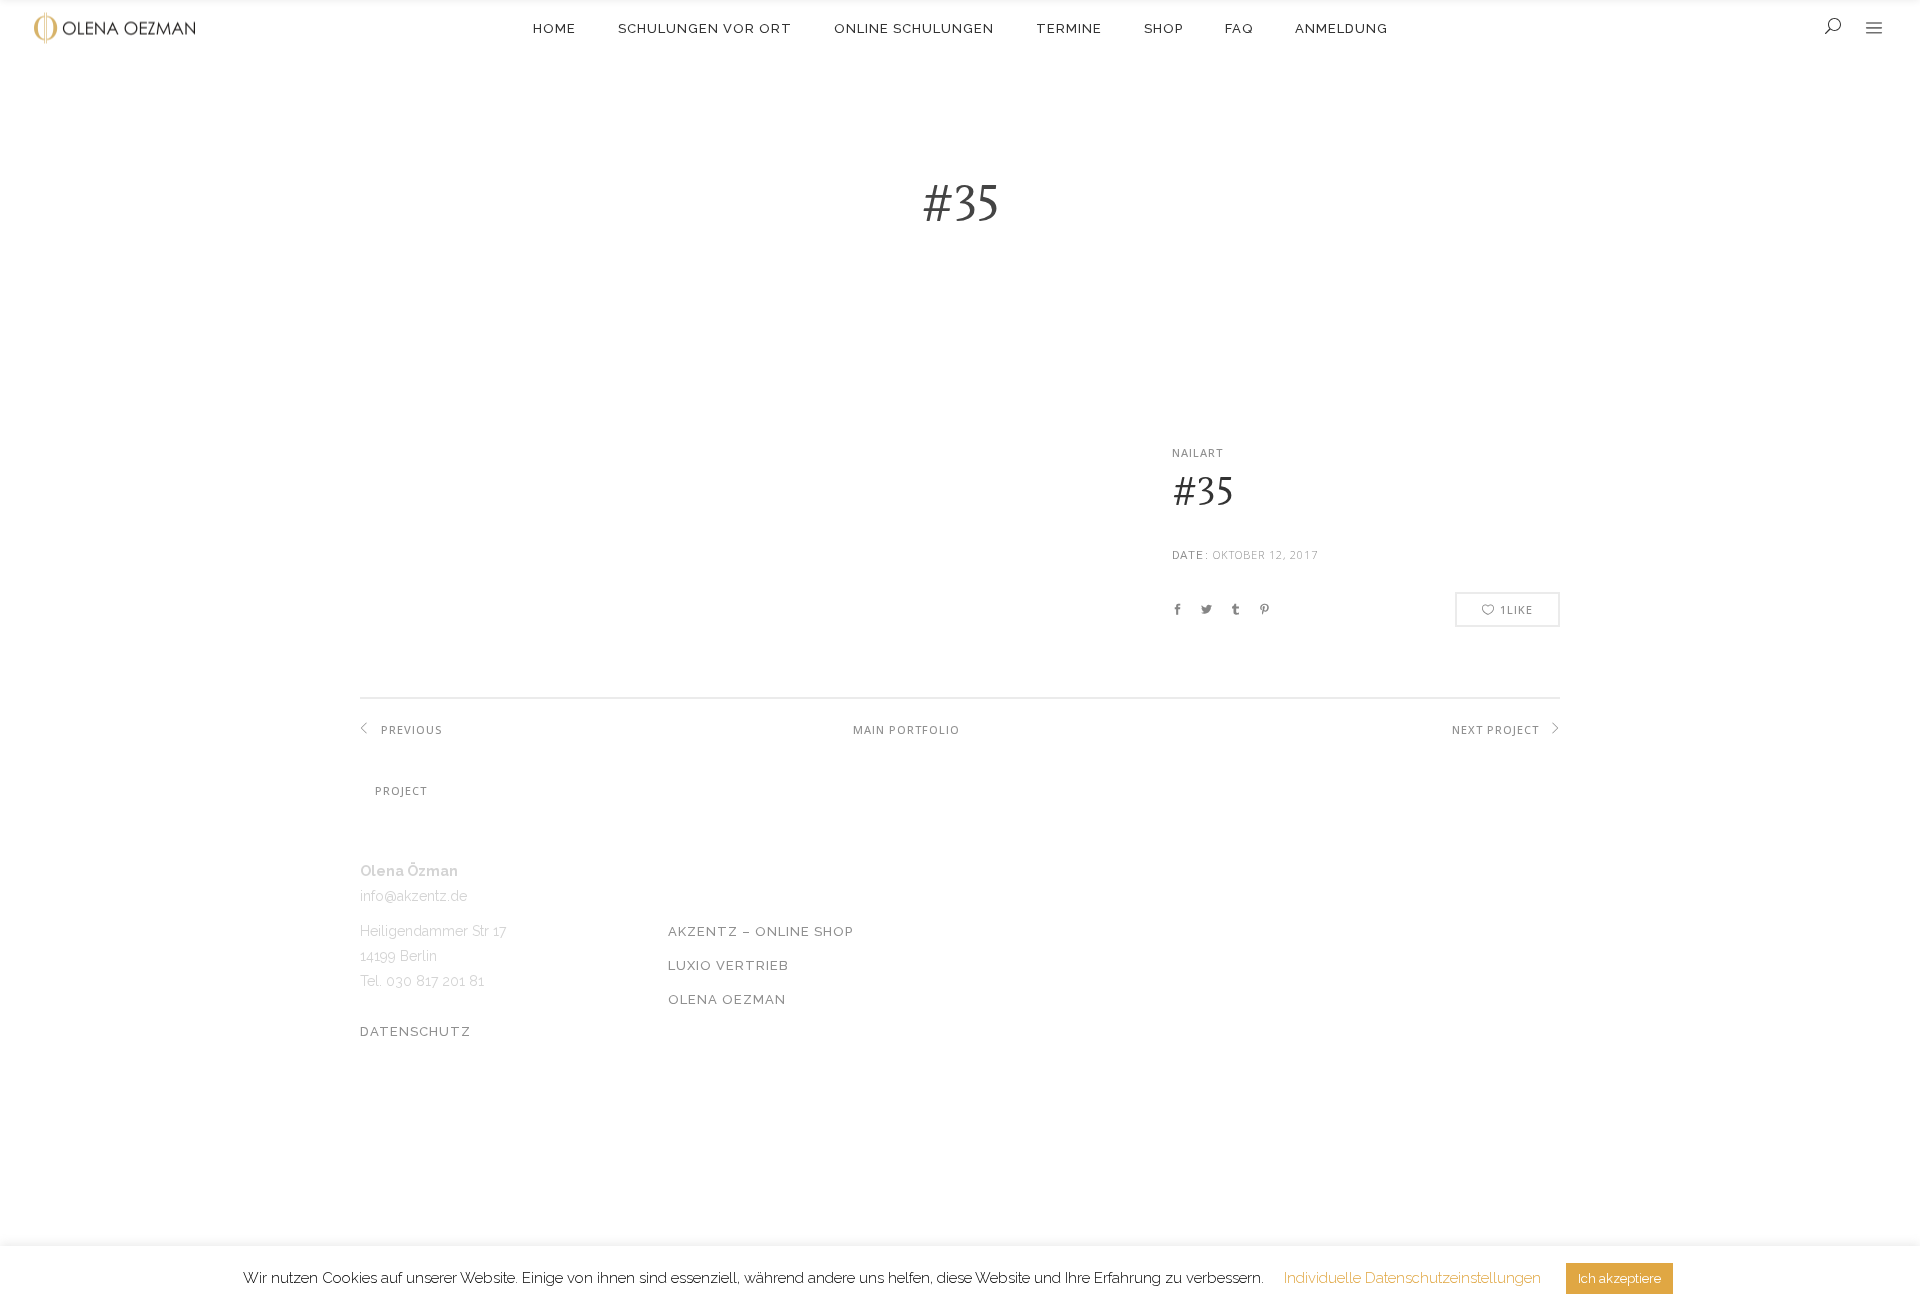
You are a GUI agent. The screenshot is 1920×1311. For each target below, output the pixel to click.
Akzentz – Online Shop (760, 931)
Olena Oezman (727, 999)
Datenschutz (415, 1031)
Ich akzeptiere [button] (1619, 1278)
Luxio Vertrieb (728, 965)
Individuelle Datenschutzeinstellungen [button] (1412, 1278)
